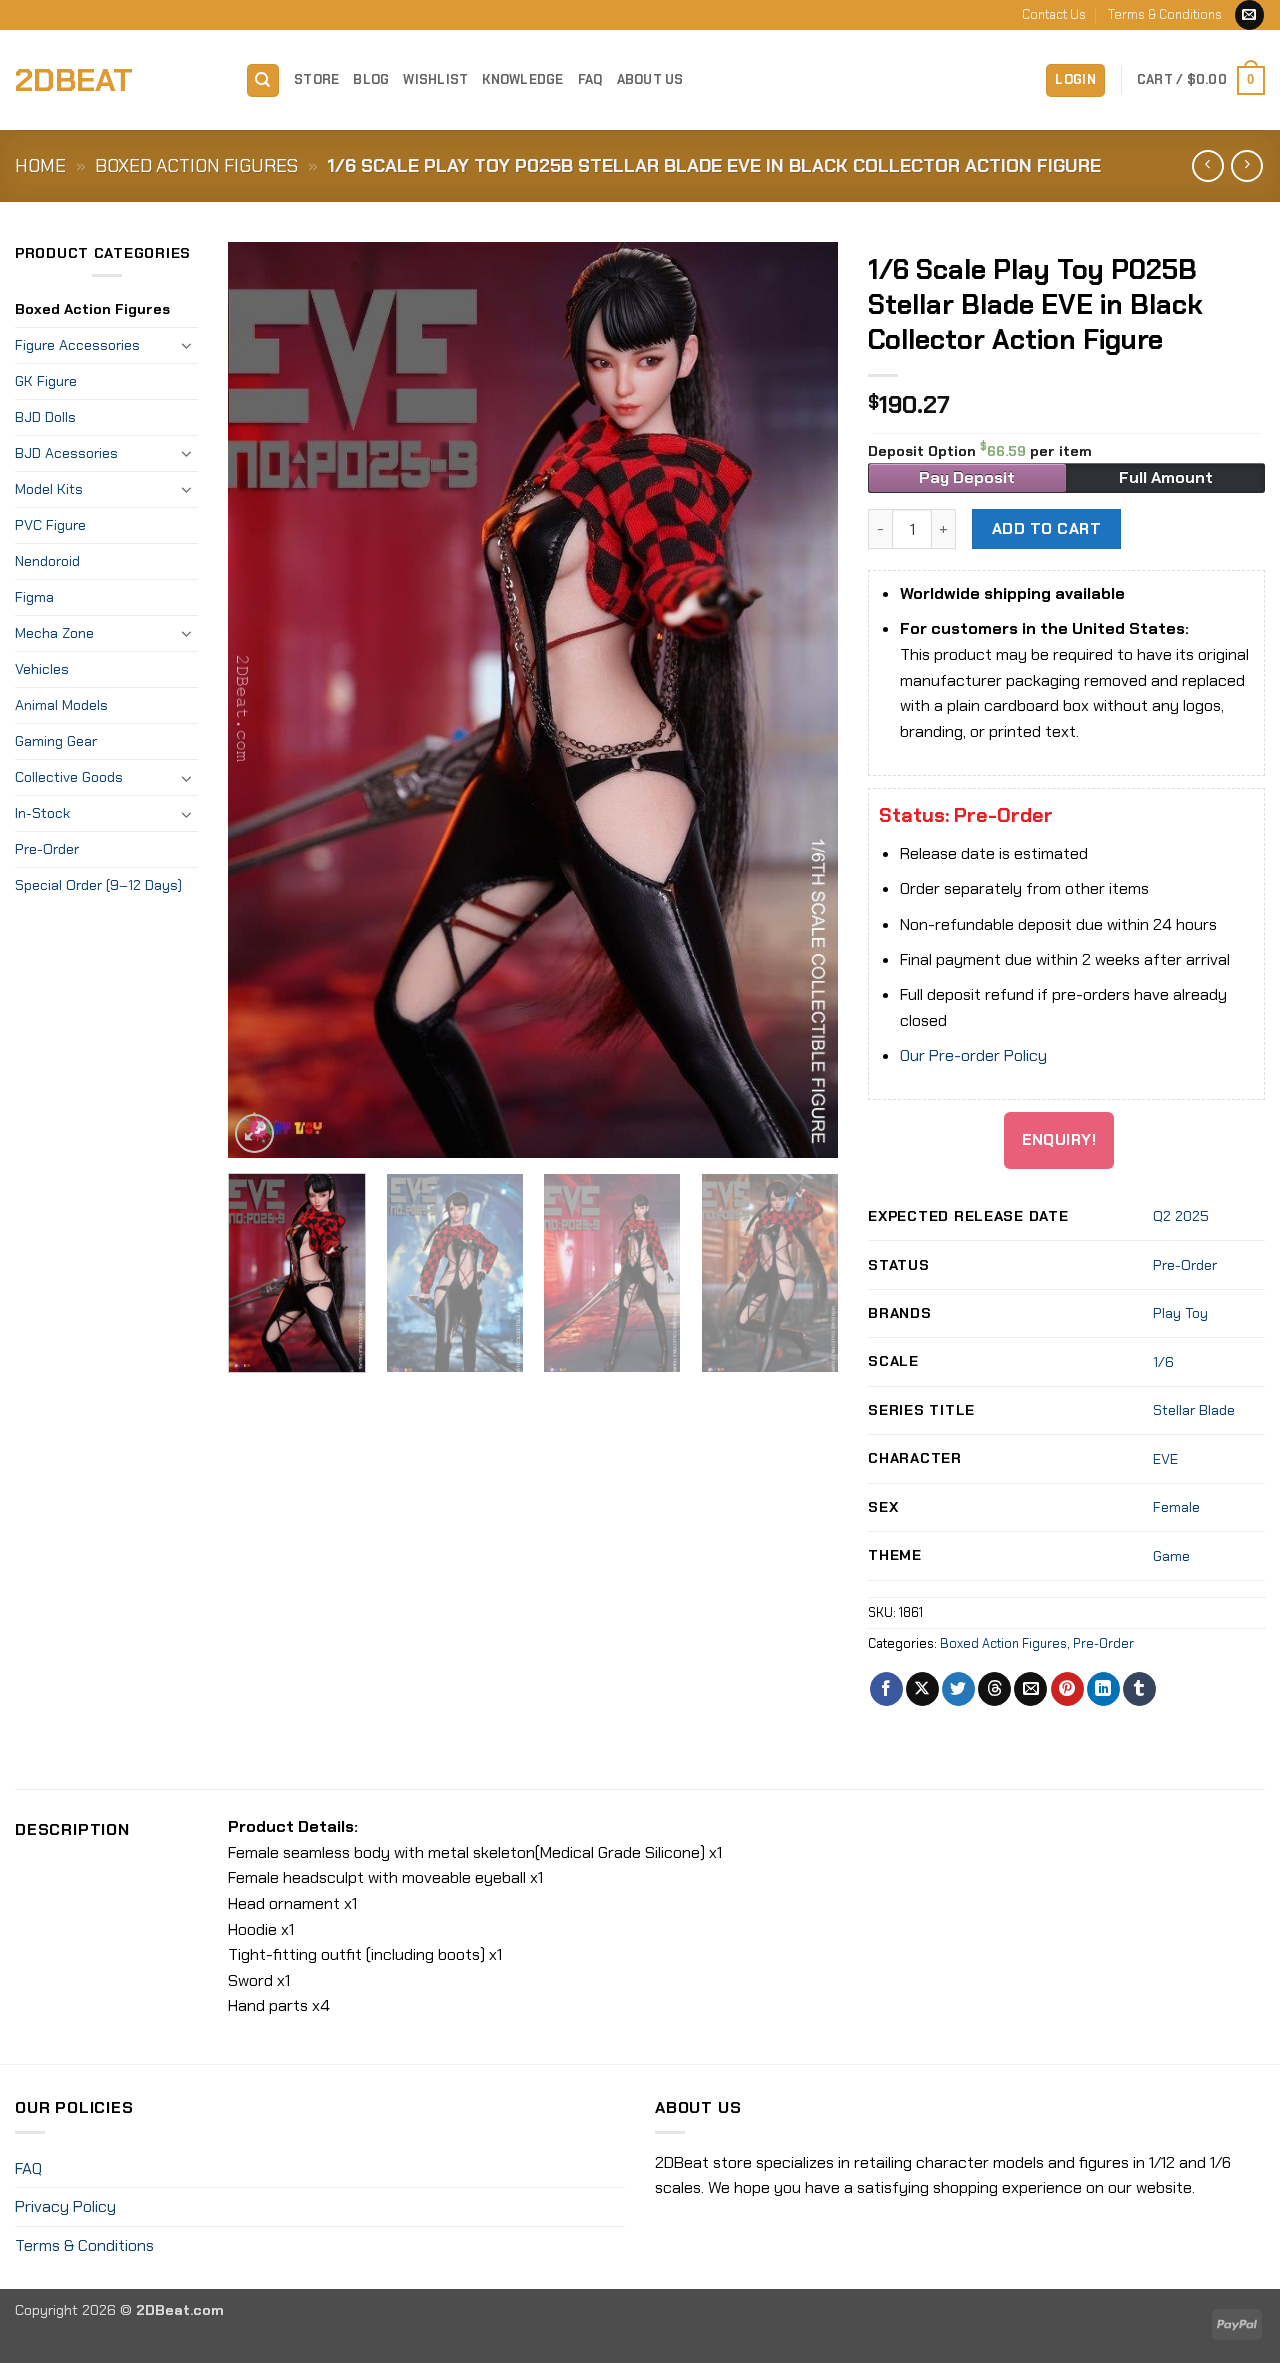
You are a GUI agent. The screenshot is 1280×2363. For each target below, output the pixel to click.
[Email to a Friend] (1030, 1689)
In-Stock (42, 813)
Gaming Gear (56, 741)
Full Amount (1166, 477)
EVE (1165, 1459)
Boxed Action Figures (196, 166)
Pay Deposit (967, 477)
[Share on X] (922, 1689)
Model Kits (49, 489)
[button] (1075, 80)
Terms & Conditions (1165, 14)
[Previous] (266, 699)
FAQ (590, 79)
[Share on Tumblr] (1139, 1689)
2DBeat (74, 80)
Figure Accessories (77, 345)
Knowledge (522, 79)
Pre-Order (47, 849)
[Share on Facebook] (886, 1689)
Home (40, 166)
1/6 (1163, 1362)
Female (1176, 1507)
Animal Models (61, 705)
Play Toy (1180, 1313)
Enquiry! (1059, 1140)
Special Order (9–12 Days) (98, 885)
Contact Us (1054, 14)
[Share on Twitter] (958, 1689)
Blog (371, 79)
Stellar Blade (1194, 1410)
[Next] (801, 699)
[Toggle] (186, 345)
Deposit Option (980, 451)
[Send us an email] (1249, 15)
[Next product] (1207, 165)
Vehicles (42, 669)
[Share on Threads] (994, 1689)
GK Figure (46, 381)
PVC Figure (50, 525)
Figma (34, 597)
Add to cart (1046, 529)
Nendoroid (47, 561)
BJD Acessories (66, 453)
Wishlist (435, 79)
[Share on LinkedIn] (1103, 1689)
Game (1171, 1556)
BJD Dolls (45, 417)
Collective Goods (69, 777)
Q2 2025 (1181, 1216)
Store (316, 79)
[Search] (263, 80)
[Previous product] (1246, 165)
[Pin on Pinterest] (1067, 1689)
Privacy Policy (65, 2206)
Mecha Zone (54, 633)
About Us (650, 79)
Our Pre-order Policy (973, 1055)
